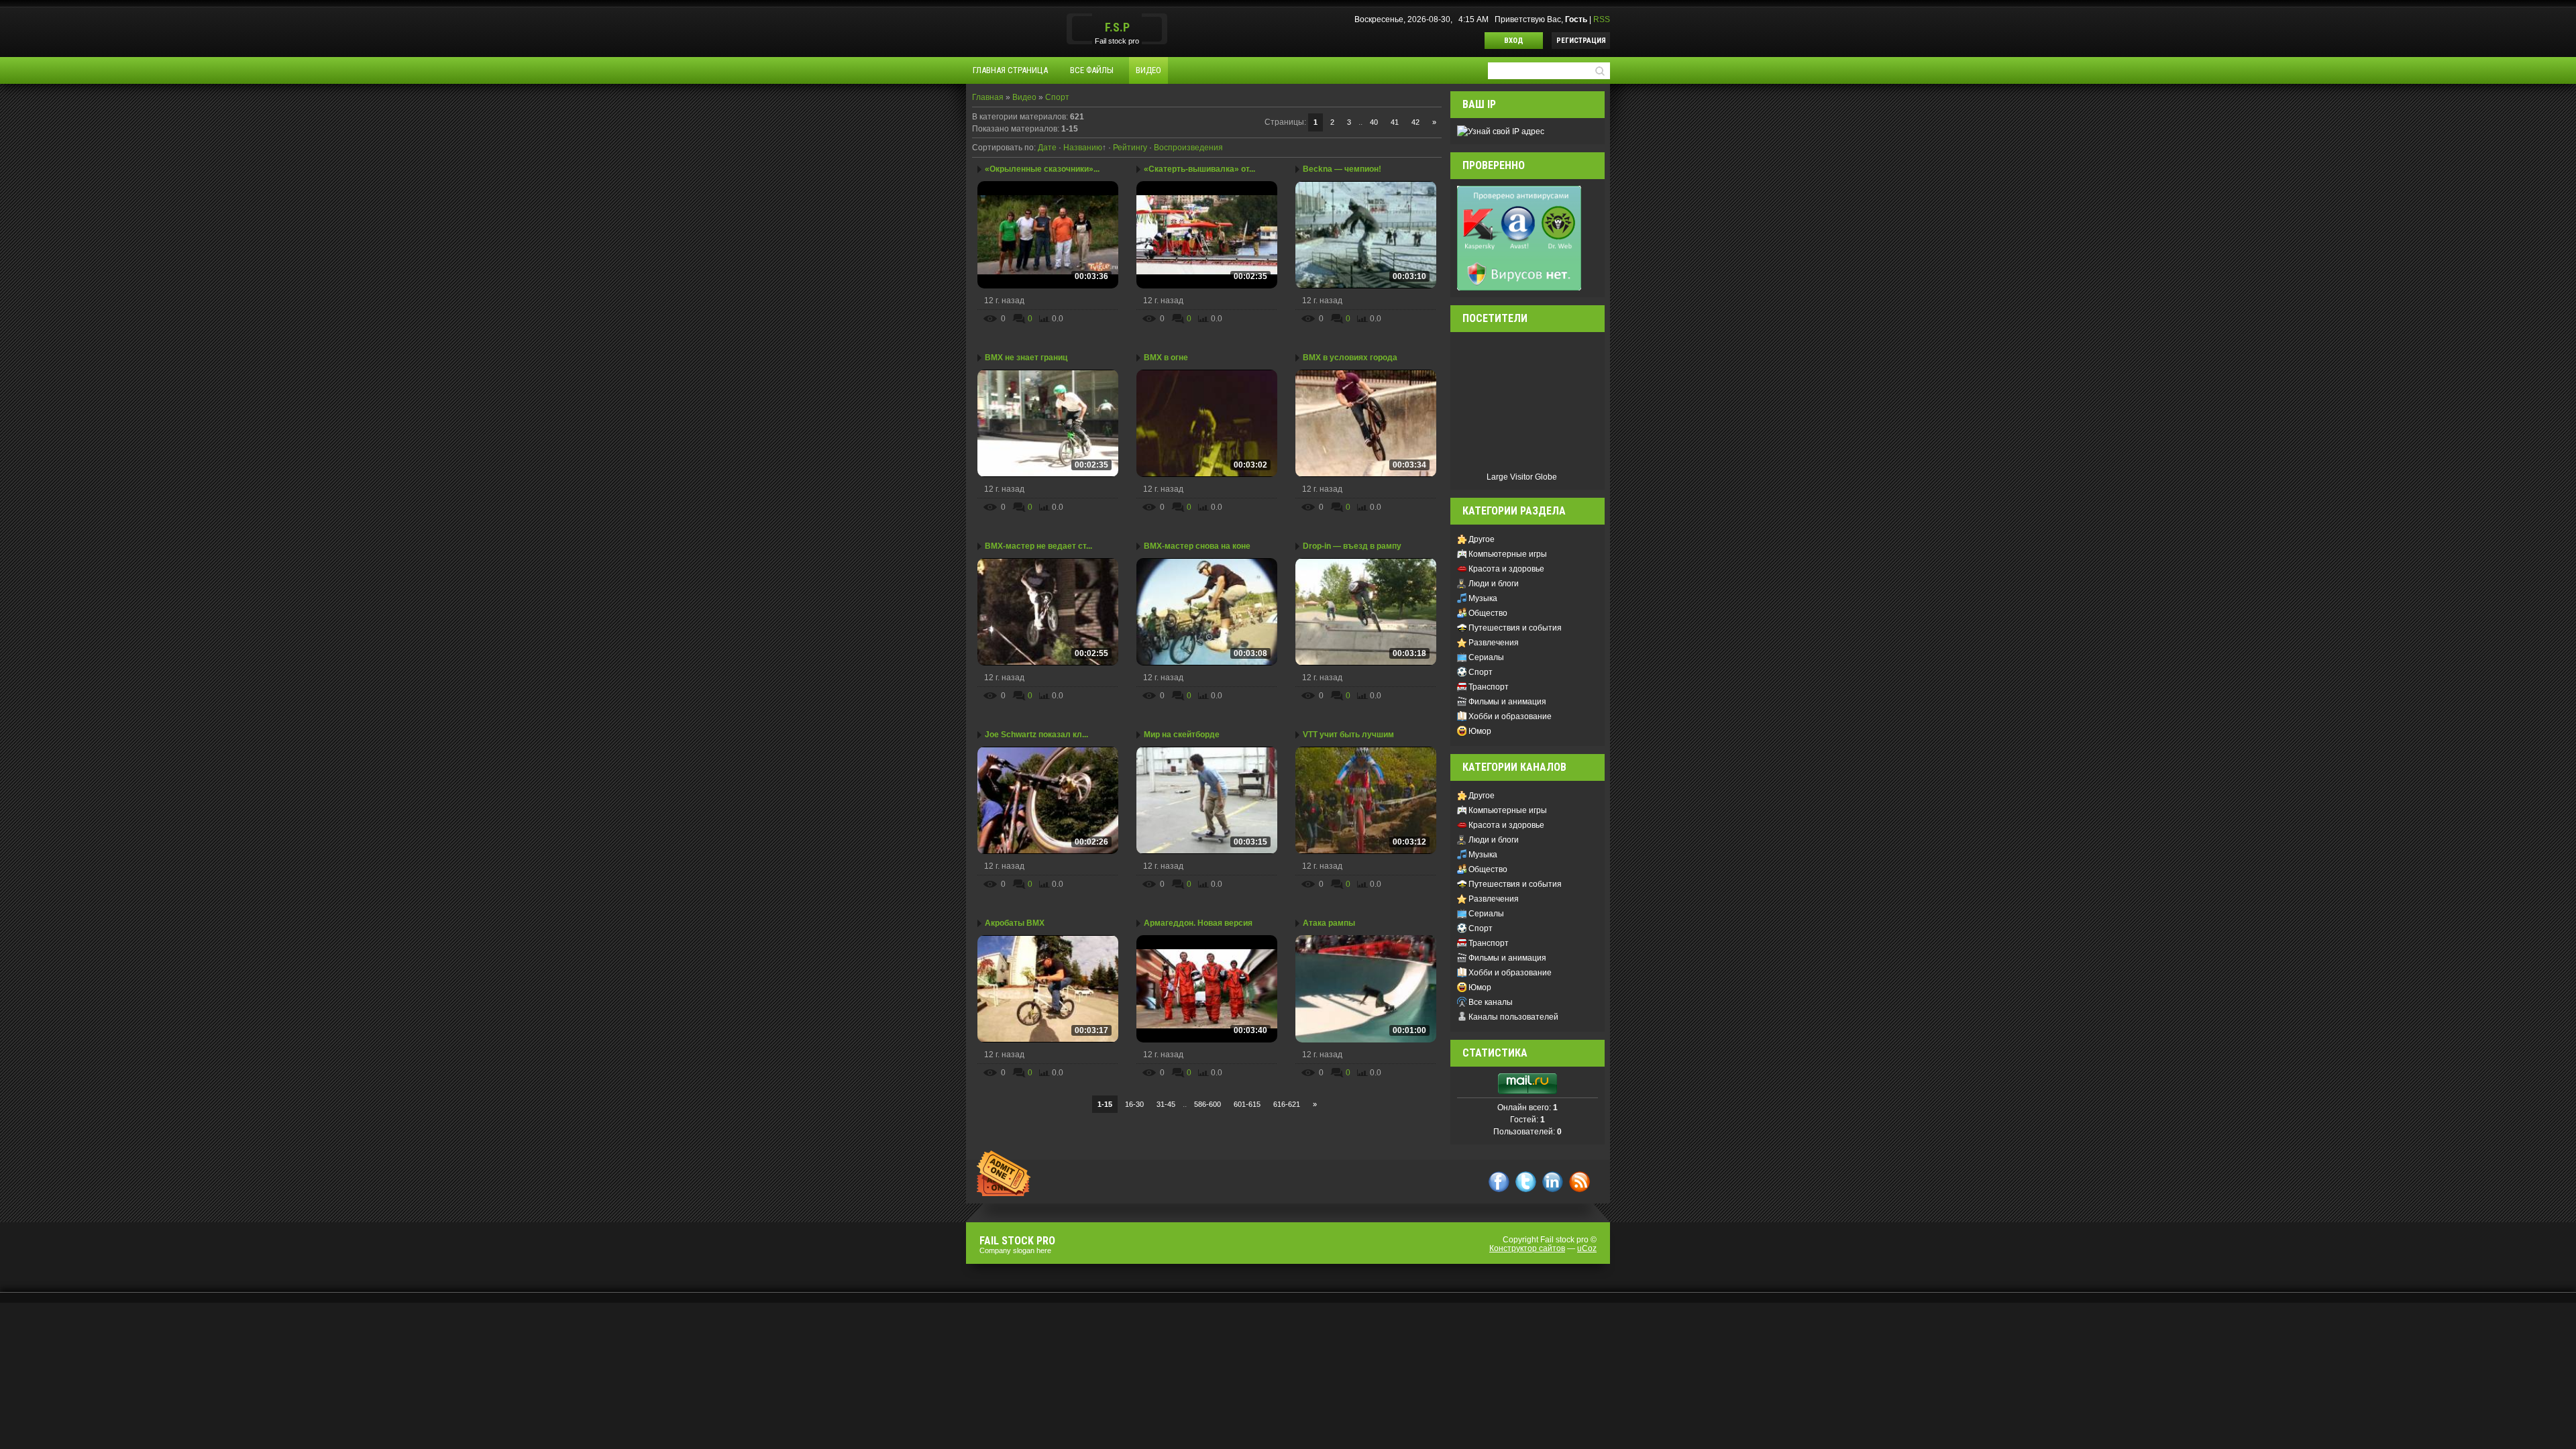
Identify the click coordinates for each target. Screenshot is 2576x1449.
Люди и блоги (1494, 584)
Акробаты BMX (1015, 923)
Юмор (1480, 731)
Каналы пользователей (1513, 1017)
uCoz (1587, 1248)
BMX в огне (1166, 358)
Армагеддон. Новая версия (1198, 923)
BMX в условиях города (1350, 358)
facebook (1499, 1182)
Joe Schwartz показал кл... (1036, 735)
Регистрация (1581, 41)
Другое (1482, 539)
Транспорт (1489, 687)
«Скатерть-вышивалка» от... (1199, 169)
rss (1579, 1182)
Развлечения (1494, 643)
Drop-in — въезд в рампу (1352, 546)
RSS (1602, 19)
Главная (988, 97)
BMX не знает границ (1026, 358)
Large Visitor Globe (1522, 477)
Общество (1488, 613)
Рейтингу (1130, 148)
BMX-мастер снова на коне (1197, 546)
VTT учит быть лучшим (1348, 735)
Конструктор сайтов (1527, 1248)
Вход (1514, 41)
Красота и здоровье (1506, 569)
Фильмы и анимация (1507, 702)
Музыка (1483, 598)
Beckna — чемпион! (1342, 169)
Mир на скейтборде (1182, 735)
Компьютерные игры (1508, 554)
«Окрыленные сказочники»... (1042, 169)
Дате (1047, 148)
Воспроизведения (1188, 148)
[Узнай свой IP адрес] (1501, 131)
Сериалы (1486, 657)
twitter (1526, 1182)
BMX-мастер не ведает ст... (1038, 546)
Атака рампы (1329, 923)
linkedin (1553, 1182)
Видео (1024, 97)
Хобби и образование (1510, 716)
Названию (1083, 148)
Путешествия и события (1515, 628)
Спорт (1057, 97)
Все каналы (1491, 1002)
